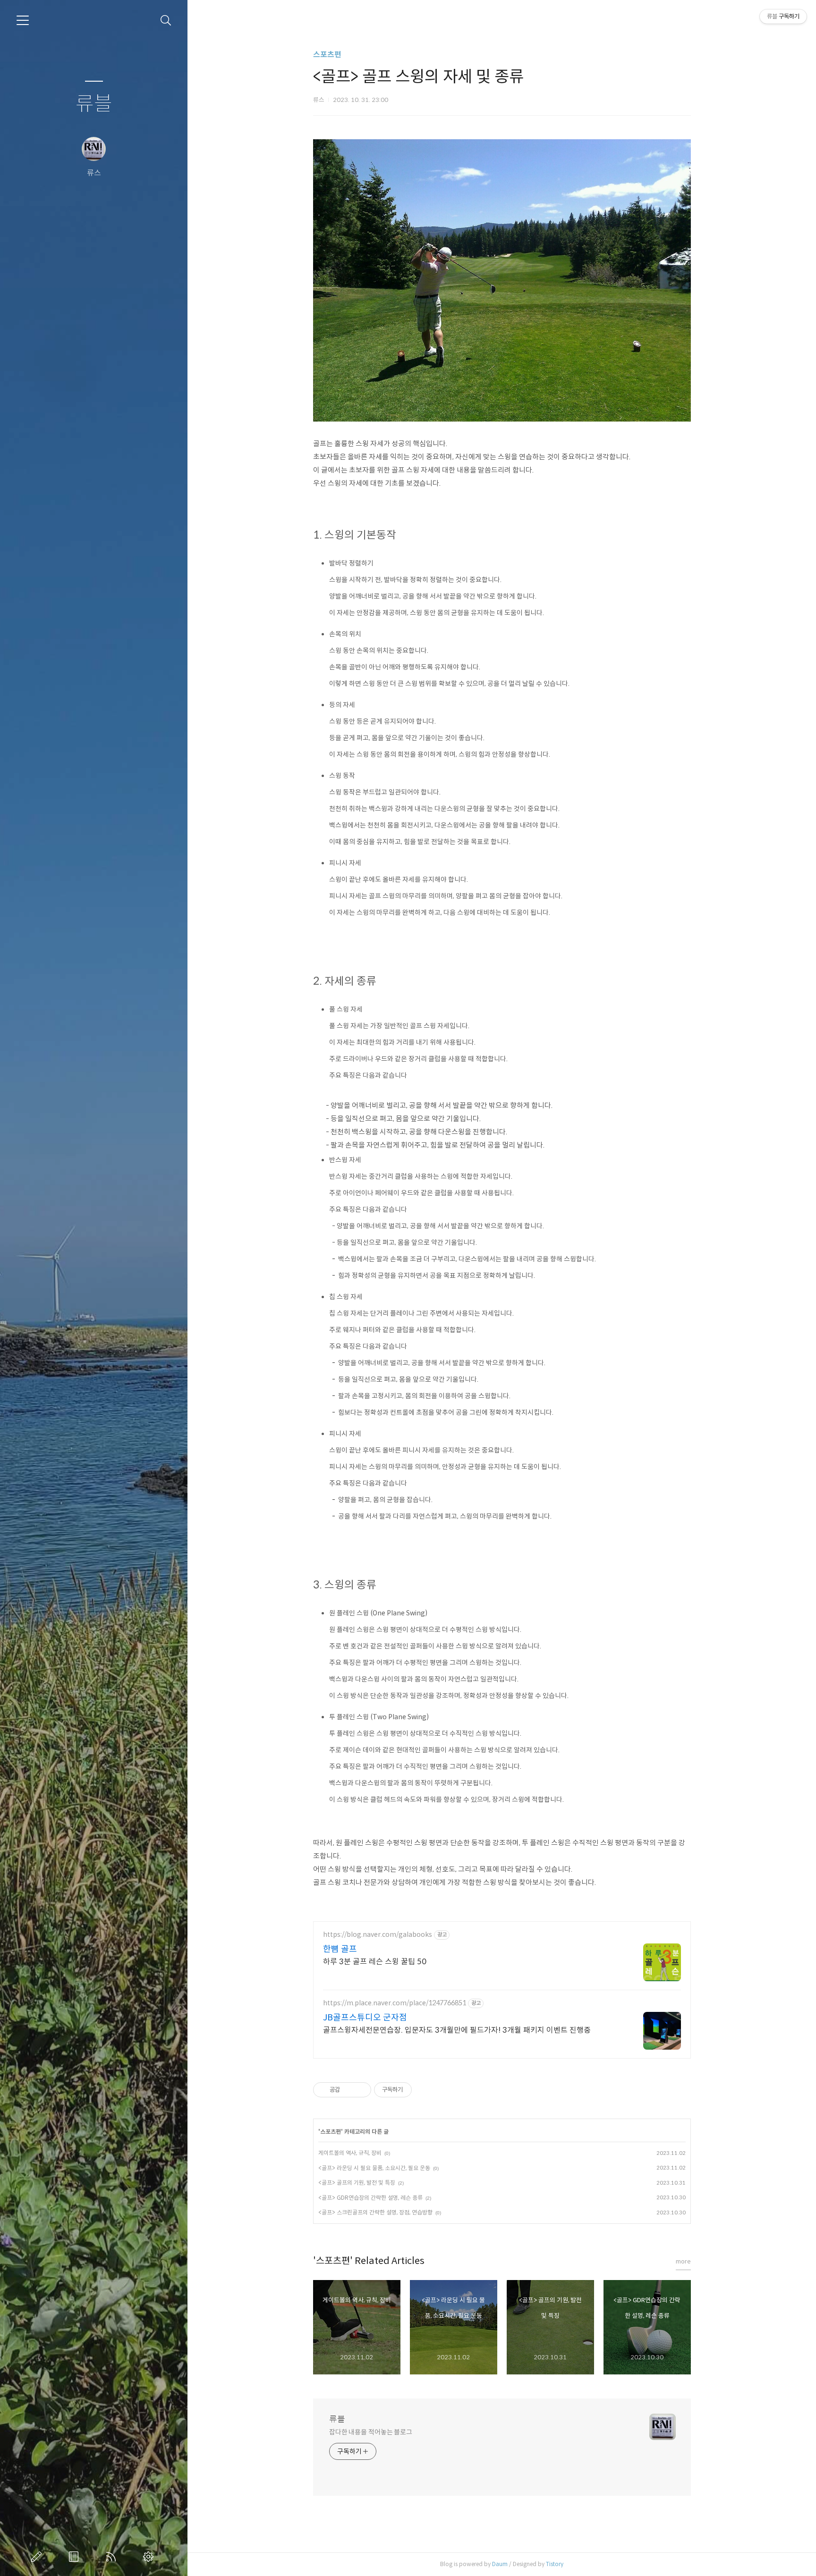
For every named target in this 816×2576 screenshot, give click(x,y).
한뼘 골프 (340, 1949)
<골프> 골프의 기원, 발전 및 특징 (357, 2183)
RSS (113, 2557)
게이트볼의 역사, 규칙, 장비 (350, 2153)
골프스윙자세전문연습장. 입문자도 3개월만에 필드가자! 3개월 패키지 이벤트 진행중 (457, 2030)
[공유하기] (349, 2090)
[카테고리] (23, 20)
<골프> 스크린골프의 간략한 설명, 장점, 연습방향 (375, 2212)
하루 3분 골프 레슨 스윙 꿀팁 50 (375, 1962)
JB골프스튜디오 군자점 (365, 2018)
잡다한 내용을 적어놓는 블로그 (371, 2432)
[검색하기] (166, 21)
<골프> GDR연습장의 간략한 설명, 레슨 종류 (370, 2198)
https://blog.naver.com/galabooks (378, 1935)
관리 (150, 2557)
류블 (94, 104)
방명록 (76, 2557)
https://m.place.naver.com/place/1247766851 (395, 2003)
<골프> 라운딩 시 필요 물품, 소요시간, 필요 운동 (374, 2168)
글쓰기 (38, 2557)
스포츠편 (327, 55)
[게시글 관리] (361, 2090)
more (683, 2261)
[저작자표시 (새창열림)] (416, 2090)
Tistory (555, 2564)
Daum (500, 2564)
